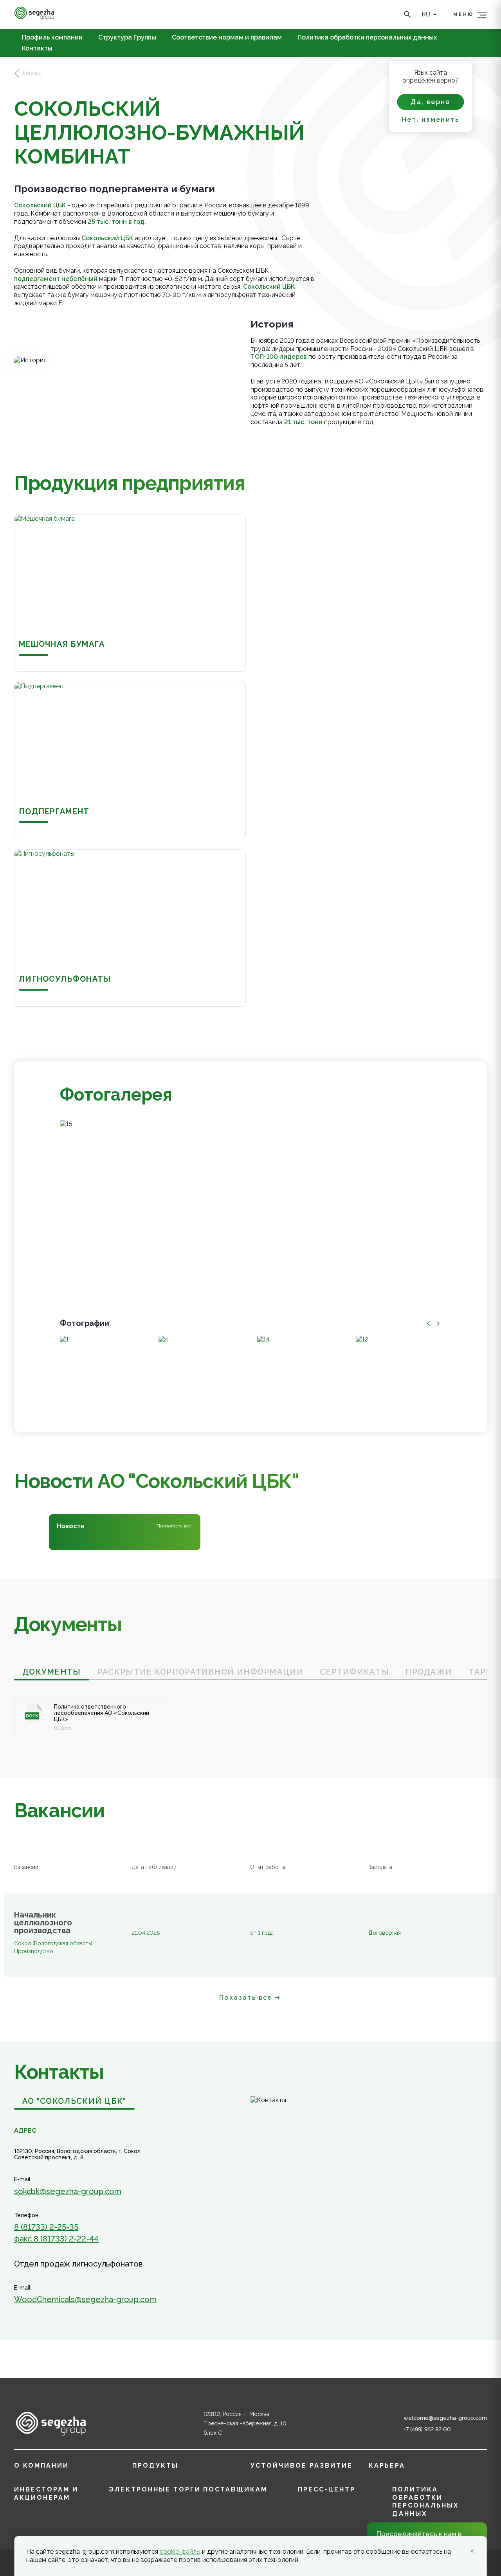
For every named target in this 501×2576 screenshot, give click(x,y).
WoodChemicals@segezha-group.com (85, 2299)
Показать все (246, 1998)
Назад (32, 73)
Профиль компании (52, 38)
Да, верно (431, 102)
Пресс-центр (327, 2489)
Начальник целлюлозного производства (43, 1923)
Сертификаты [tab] (354, 1672)
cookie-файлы (180, 2552)
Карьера (387, 2465)
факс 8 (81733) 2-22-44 (56, 2239)
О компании (41, 2465)
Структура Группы (127, 38)
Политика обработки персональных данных (367, 38)
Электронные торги (155, 2489)
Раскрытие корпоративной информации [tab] (200, 1672)
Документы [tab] (52, 1672)
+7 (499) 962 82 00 (427, 2429)
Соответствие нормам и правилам (227, 38)
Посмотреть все (174, 1526)
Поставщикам (235, 2489)
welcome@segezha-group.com (445, 2418)
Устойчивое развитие (302, 2465)
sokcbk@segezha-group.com (68, 2191)
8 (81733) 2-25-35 (46, 2227)
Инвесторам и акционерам (46, 2493)
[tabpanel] (250, 1708)
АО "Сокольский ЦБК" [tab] (74, 2101)
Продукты (155, 2465)
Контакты (37, 49)
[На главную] (34, 18)
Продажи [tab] (429, 1672)
